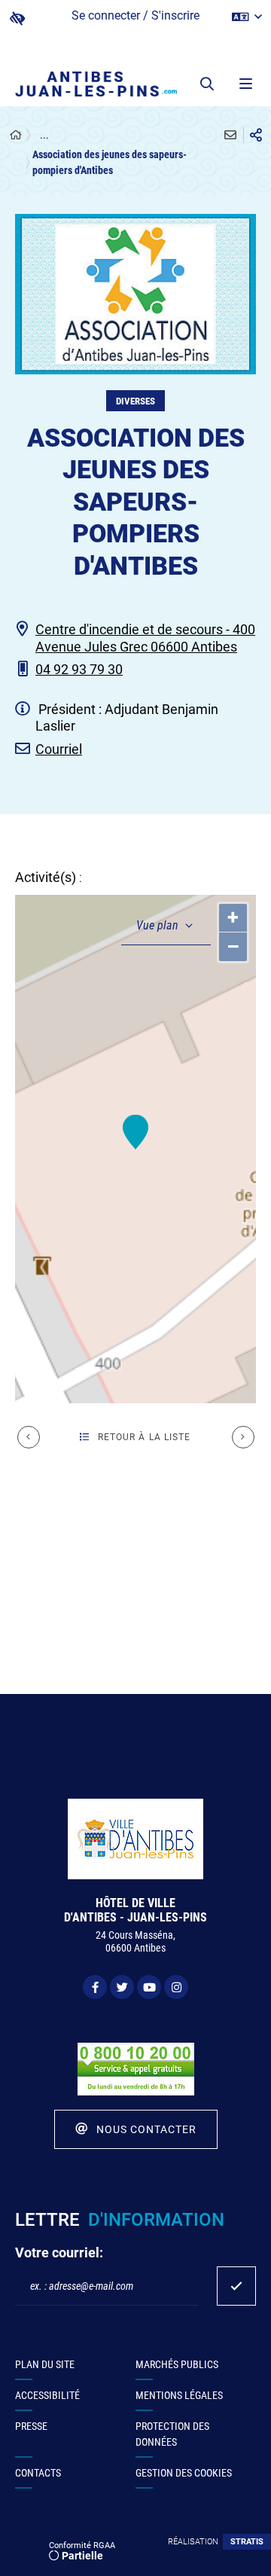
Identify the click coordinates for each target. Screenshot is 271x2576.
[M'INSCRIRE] (236, 2286)
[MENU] (245, 84)
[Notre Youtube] (149, 1987)
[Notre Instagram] (176, 1987)
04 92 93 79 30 (79, 669)
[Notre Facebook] (95, 1987)
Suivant (243, 1437)
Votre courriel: (59, 2252)
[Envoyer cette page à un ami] (230, 135)
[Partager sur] (256, 135)
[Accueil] (16, 135)
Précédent (29, 1437)
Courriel (59, 749)
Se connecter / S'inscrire (135, 15)
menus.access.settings (17, 18)
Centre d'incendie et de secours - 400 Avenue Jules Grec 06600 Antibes (145, 638)
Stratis (247, 2542)
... (44, 135)
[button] (207, 84)
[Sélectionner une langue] (247, 17)
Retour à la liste (145, 1437)
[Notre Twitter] (122, 1987)
